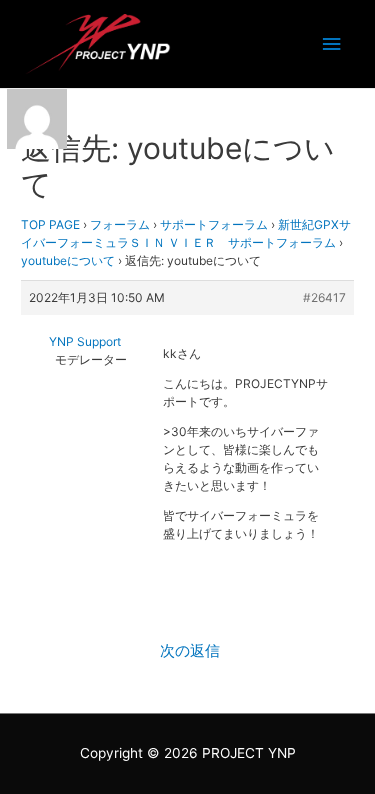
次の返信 (190, 651)
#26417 (324, 297)
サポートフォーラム (214, 224)
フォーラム (120, 224)
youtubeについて (68, 260)
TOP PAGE (50, 224)
